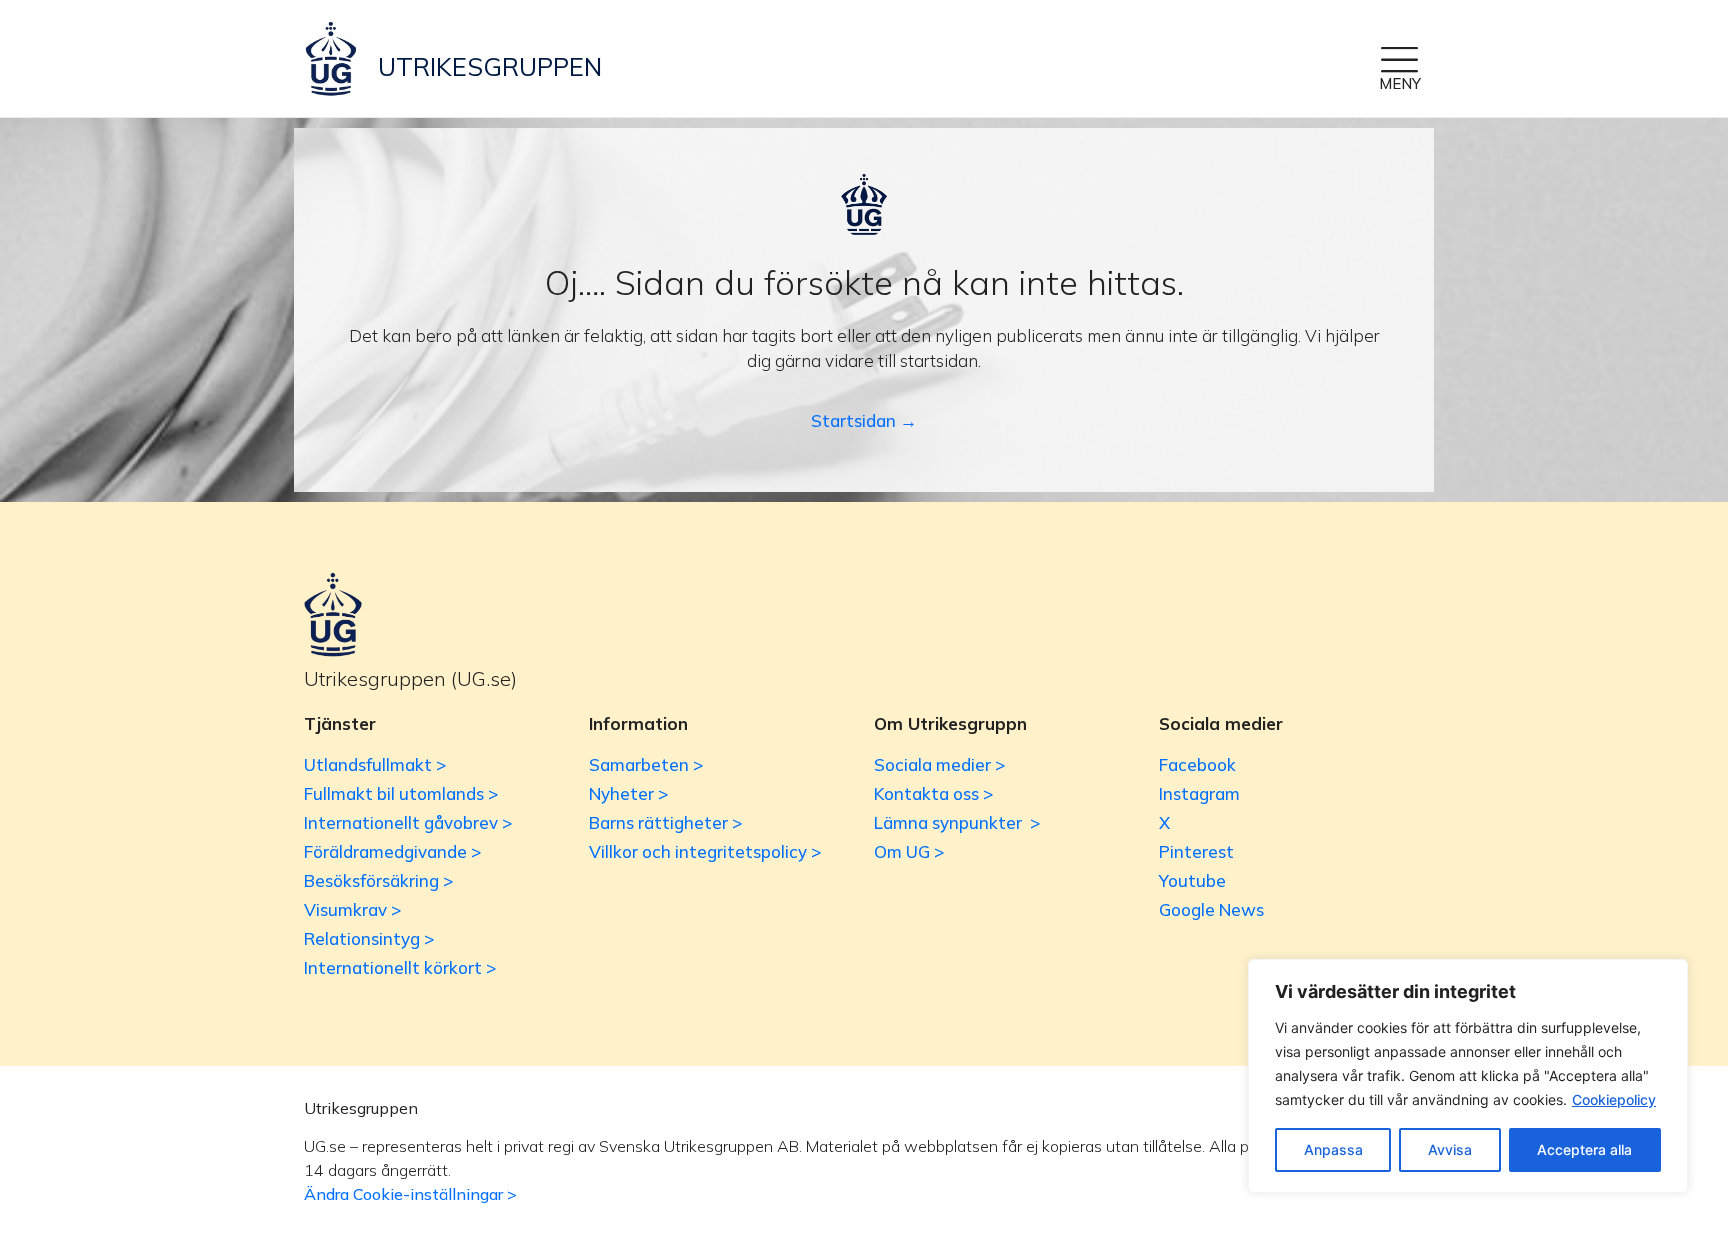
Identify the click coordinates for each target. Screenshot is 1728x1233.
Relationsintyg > (369, 938)
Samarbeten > (646, 764)
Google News (1211, 909)
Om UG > (909, 851)
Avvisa (1450, 1149)
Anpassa (1333, 1149)
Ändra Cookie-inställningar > (410, 1194)
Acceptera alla (1584, 1149)
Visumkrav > (352, 909)
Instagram (1199, 793)
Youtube (1192, 880)
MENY (1400, 83)
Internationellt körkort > (400, 967)
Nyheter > (628, 793)
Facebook (1197, 764)
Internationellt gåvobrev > (408, 822)
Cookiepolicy (1614, 1099)
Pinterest (1196, 851)
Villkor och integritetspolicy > (705, 851)
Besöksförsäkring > (378, 880)
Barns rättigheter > (665, 822)
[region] (1468, 1076)
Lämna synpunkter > (957, 822)
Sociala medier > (939, 764)
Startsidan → (864, 420)
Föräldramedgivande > (392, 851)
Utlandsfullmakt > (375, 764)
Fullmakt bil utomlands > (401, 793)
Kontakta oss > (933, 793)
